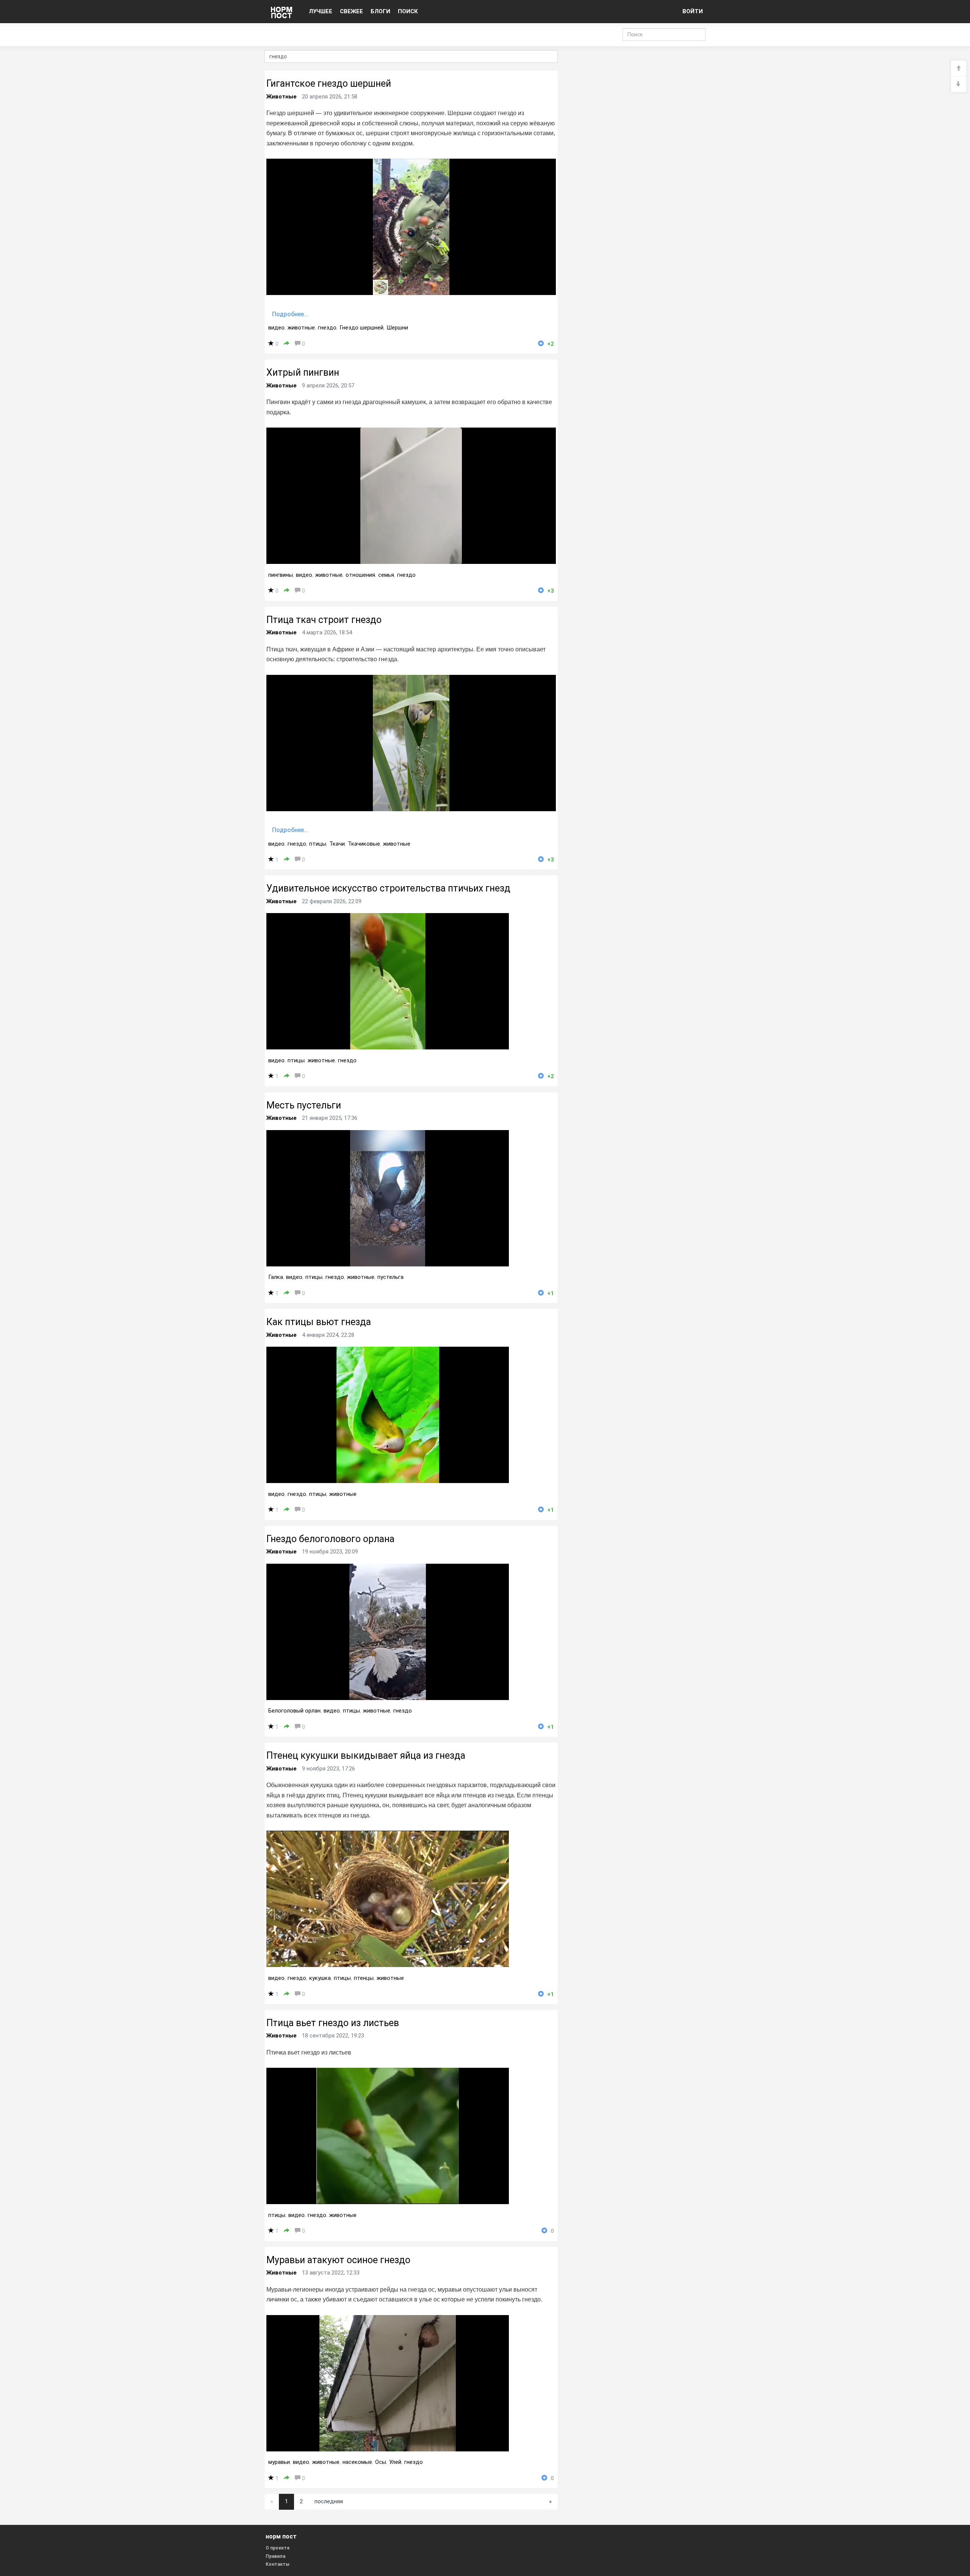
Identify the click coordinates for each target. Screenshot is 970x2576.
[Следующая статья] (959, 84)
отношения (360, 575)
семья (386, 575)
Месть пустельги (304, 1105)
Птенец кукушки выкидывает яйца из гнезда (366, 1756)
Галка (276, 1277)
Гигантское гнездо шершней (329, 84)
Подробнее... (290, 314)
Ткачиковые (364, 844)
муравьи (279, 2462)
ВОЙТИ (693, 11)
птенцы (364, 1978)
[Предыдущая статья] (959, 69)
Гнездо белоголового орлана (330, 1539)
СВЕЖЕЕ (351, 11)
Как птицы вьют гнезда (319, 1322)
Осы (381, 2462)
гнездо (327, 328)
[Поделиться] (287, 344)
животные (301, 328)
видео (276, 328)
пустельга (390, 1277)
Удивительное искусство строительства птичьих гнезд (388, 888)
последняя (329, 2501)
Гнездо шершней (361, 328)
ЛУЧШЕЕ (321, 11)
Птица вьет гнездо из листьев (333, 2023)
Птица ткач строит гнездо (324, 620)
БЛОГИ (380, 11)
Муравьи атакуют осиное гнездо (338, 2260)
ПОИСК (408, 11)
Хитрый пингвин (303, 372)
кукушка (320, 1978)
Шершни (397, 328)
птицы (318, 844)
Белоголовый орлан (294, 1711)
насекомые (357, 2462)
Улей (395, 2462)
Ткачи (337, 844)
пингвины (281, 575)
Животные (282, 97)
